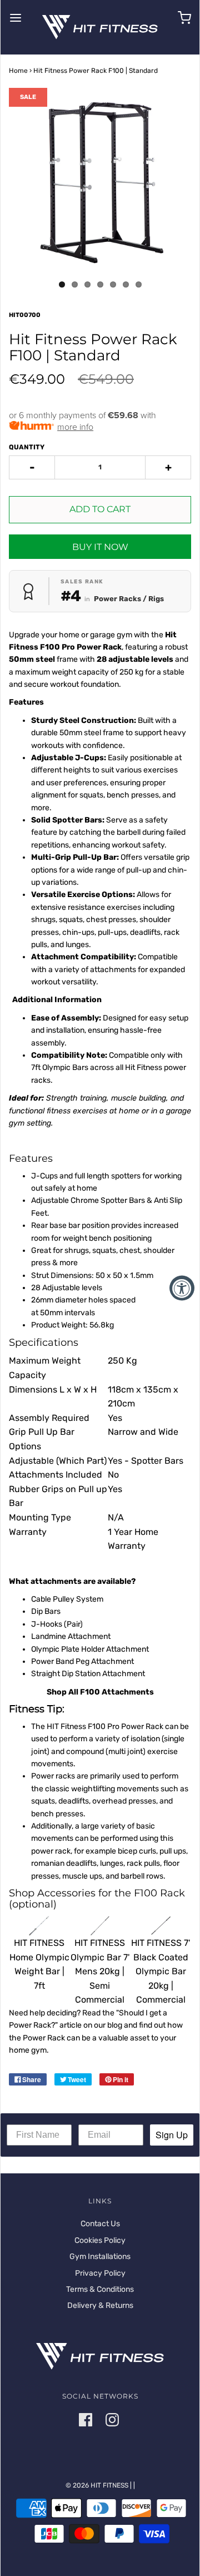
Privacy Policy (100, 2273)
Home (18, 71)
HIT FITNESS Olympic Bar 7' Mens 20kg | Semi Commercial (100, 1971)
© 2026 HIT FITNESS (97, 2485)
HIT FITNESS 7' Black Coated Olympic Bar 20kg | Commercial (161, 1971)
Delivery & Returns (100, 2305)
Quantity (27, 447)
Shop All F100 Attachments (100, 1692)
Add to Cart (100, 509)
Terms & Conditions (100, 2289)
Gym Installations (100, 2257)
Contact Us (100, 2224)
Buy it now (100, 547)
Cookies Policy (100, 2240)
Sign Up (172, 2135)
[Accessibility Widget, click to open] (182, 1288)
